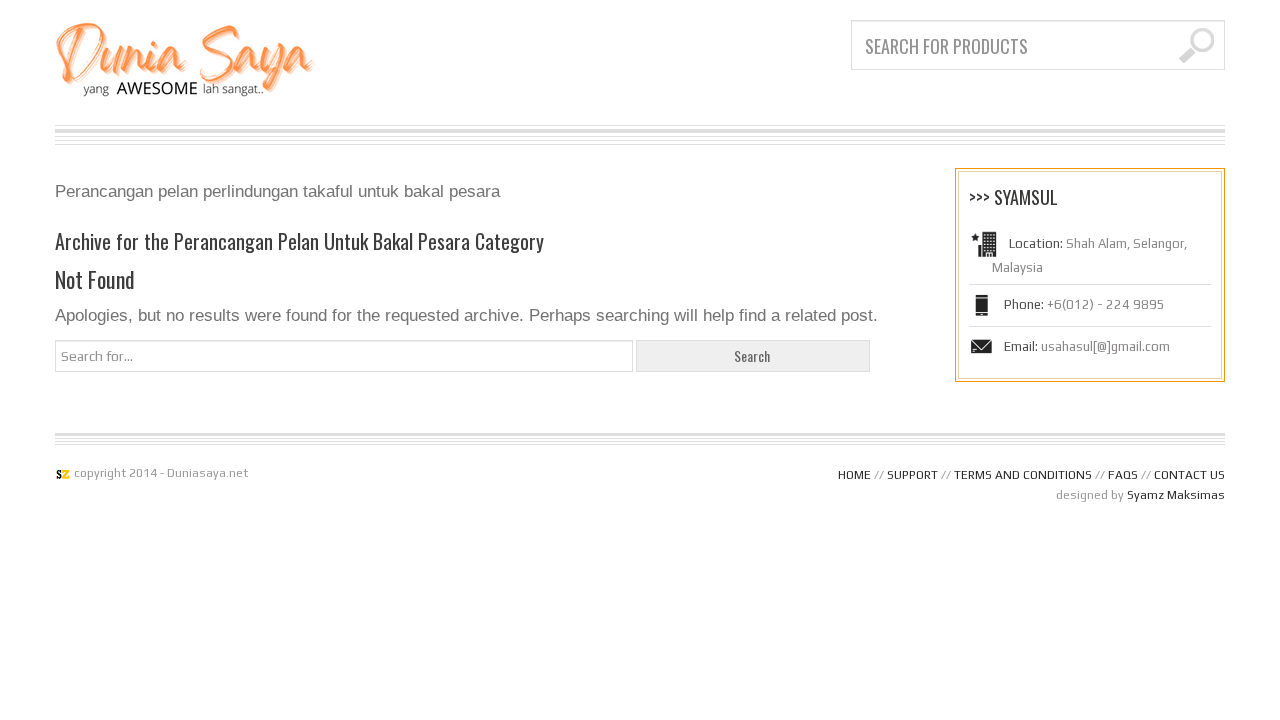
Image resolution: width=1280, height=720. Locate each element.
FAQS (1123, 475)
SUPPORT (912, 475)
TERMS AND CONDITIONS (1023, 475)
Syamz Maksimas (1176, 495)
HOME (854, 475)
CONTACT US (1189, 475)
